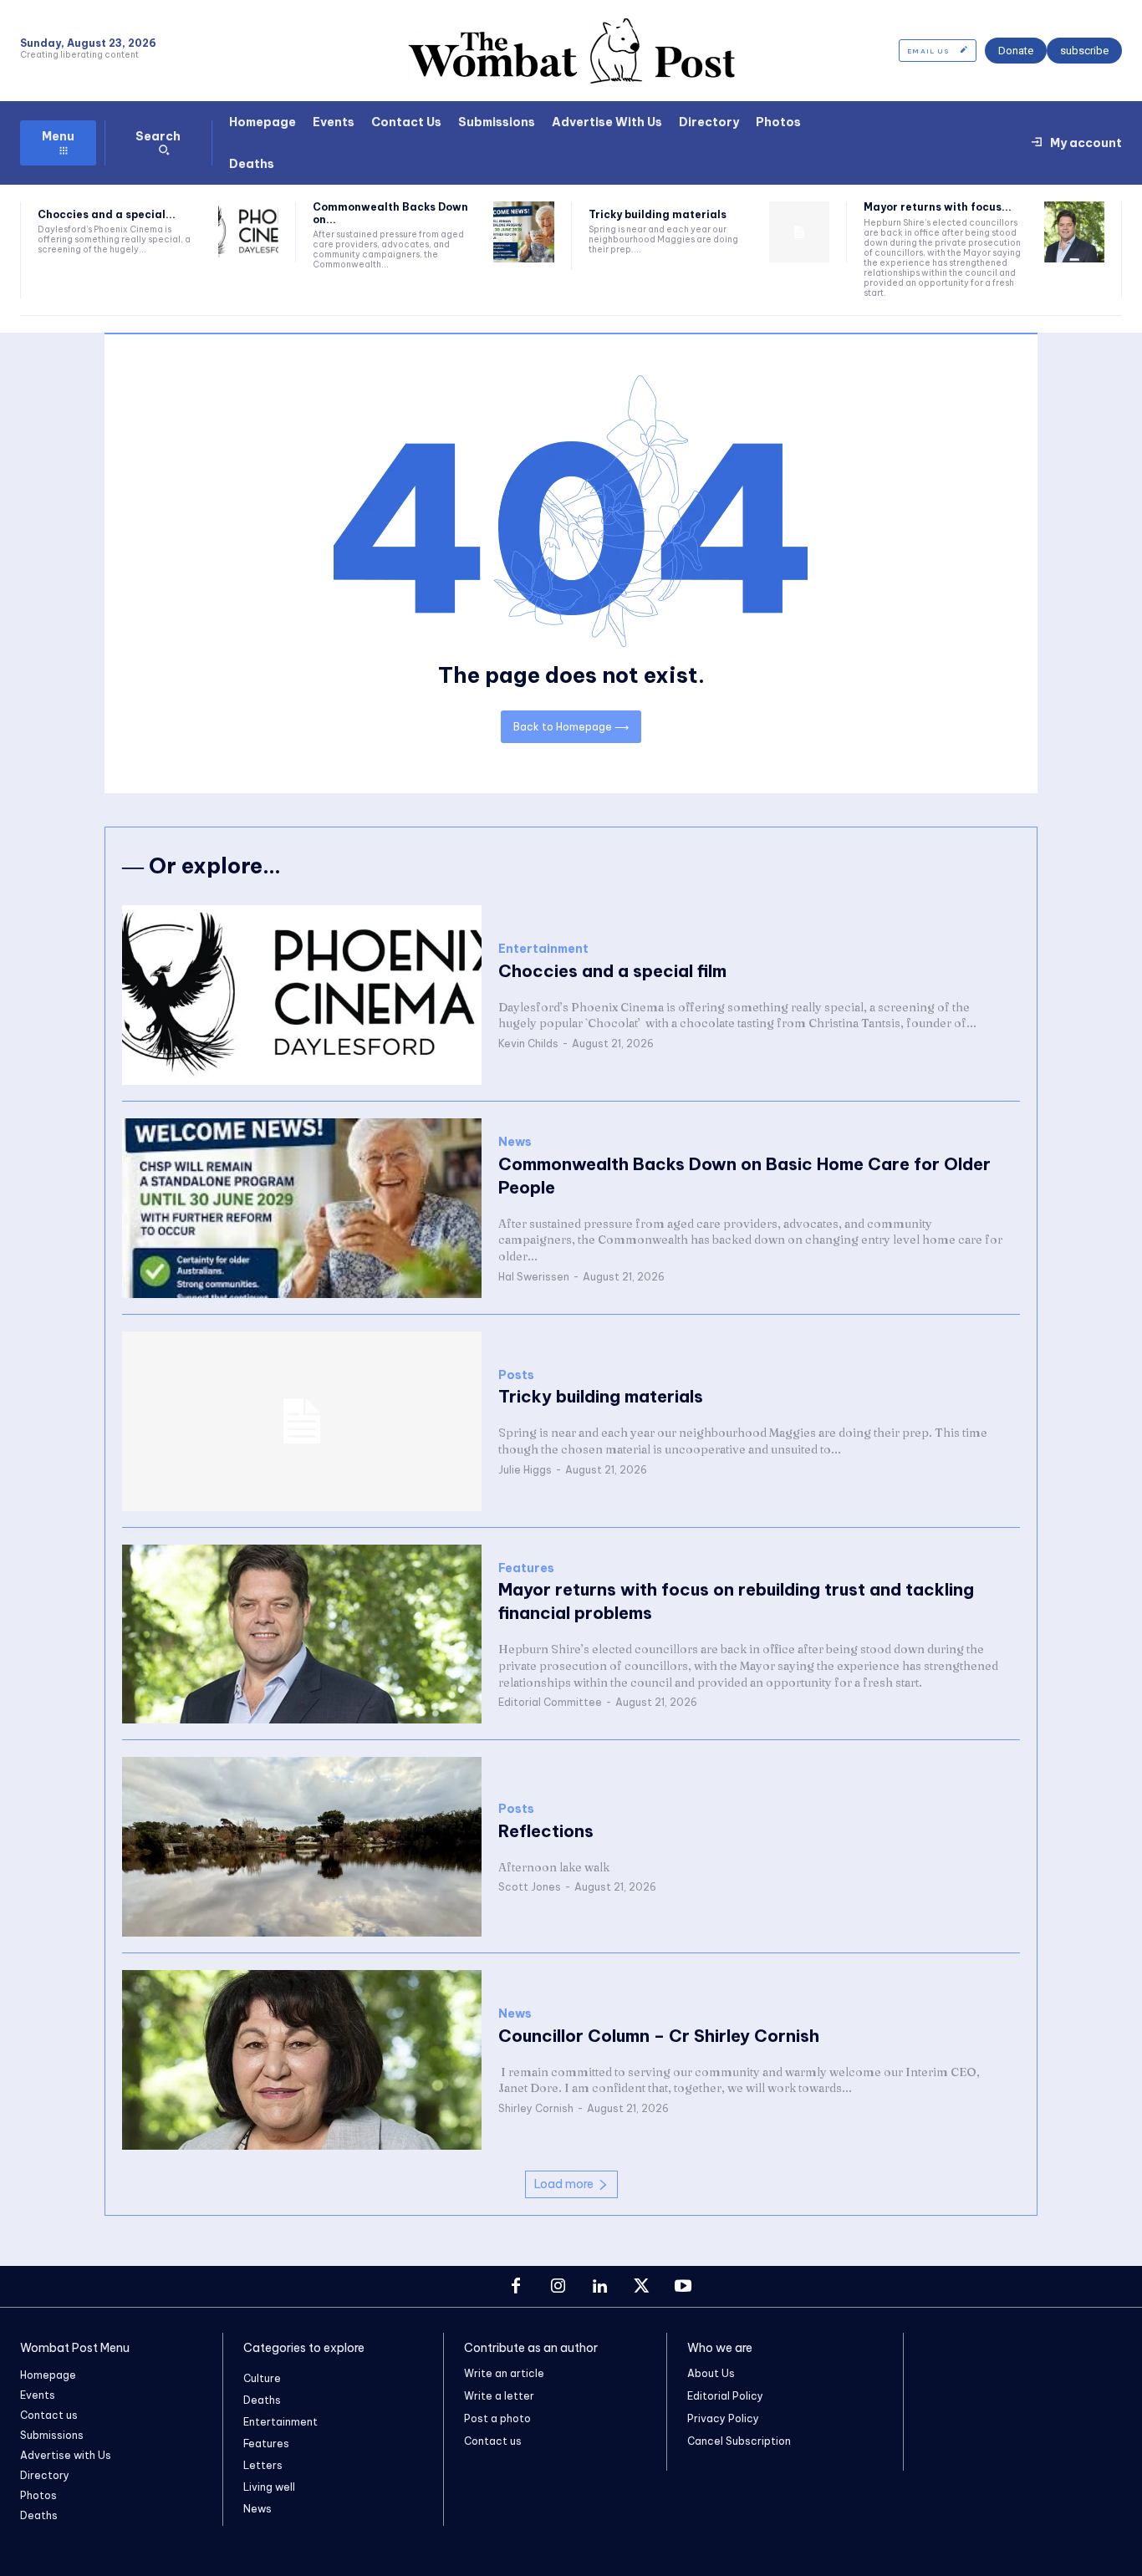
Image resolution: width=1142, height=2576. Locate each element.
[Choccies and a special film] (248, 232)
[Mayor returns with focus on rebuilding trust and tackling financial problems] (1074, 232)
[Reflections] (302, 1847)
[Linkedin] (599, 2287)
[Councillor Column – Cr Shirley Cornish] (302, 2060)
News (515, 1142)
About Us (711, 2373)
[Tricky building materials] (799, 232)
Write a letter (499, 2396)
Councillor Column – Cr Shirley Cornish (659, 2036)
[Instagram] (558, 2287)
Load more (564, 2184)
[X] (641, 2287)
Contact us (493, 2441)
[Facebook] (516, 2287)
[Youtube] (683, 2287)
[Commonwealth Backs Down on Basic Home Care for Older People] (523, 232)
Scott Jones (530, 1887)
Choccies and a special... (107, 214)
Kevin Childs (528, 1044)
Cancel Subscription (739, 2441)
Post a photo (497, 2418)
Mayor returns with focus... (938, 207)
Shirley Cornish (536, 2108)
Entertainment (543, 949)
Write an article (504, 2373)
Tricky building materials (658, 214)
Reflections (546, 1831)
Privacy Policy (723, 2418)
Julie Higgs (525, 1470)
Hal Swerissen (534, 1277)
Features (526, 1568)
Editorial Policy (725, 2396)
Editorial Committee (550, 1702)
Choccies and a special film (612, 971)
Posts (516, 1375)
